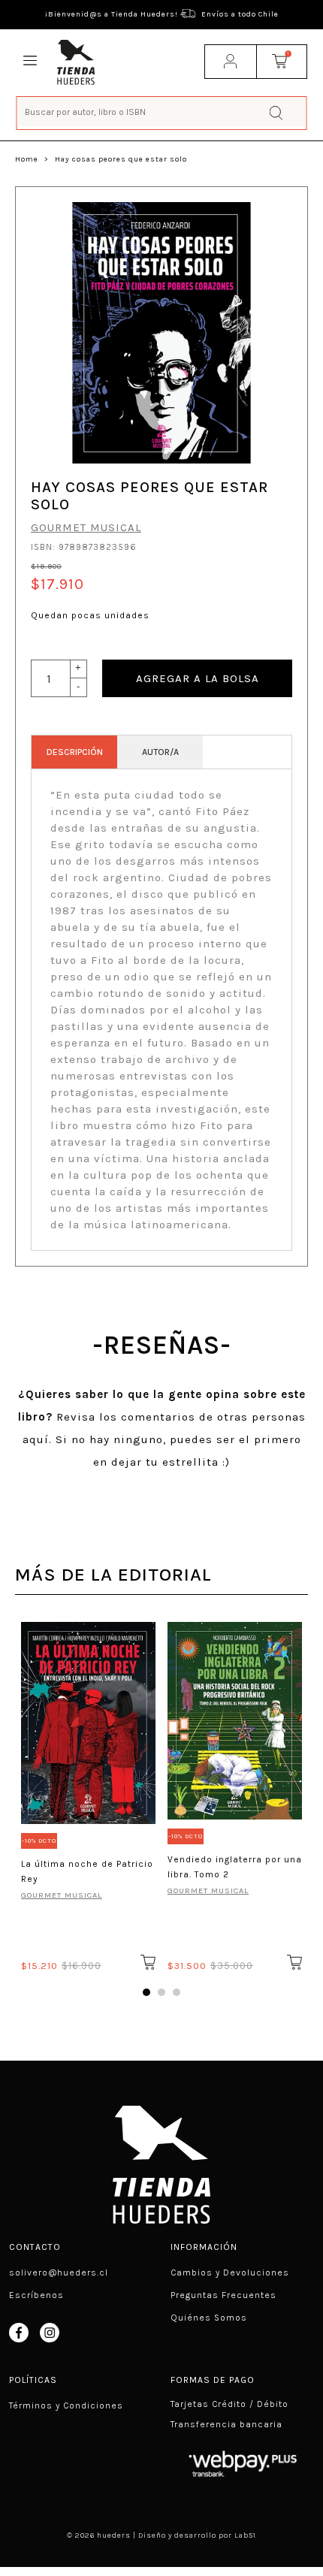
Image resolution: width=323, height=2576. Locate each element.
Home (27, 159)
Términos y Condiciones (66, 2405)
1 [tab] (146, 1992)
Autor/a (160, 752)
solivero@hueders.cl (59, 2272)
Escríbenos (36, 2295)
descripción (75, 752)
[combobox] (162, 112)
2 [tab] (161, 1992)
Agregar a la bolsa (198, 678)
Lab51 (245, 2535)
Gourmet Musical (86, 527)
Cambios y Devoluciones (230, 2272)
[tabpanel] (88, 1794)
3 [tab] (177, 1992)
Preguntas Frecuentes (223, 2295)
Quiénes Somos (209, 2318)
